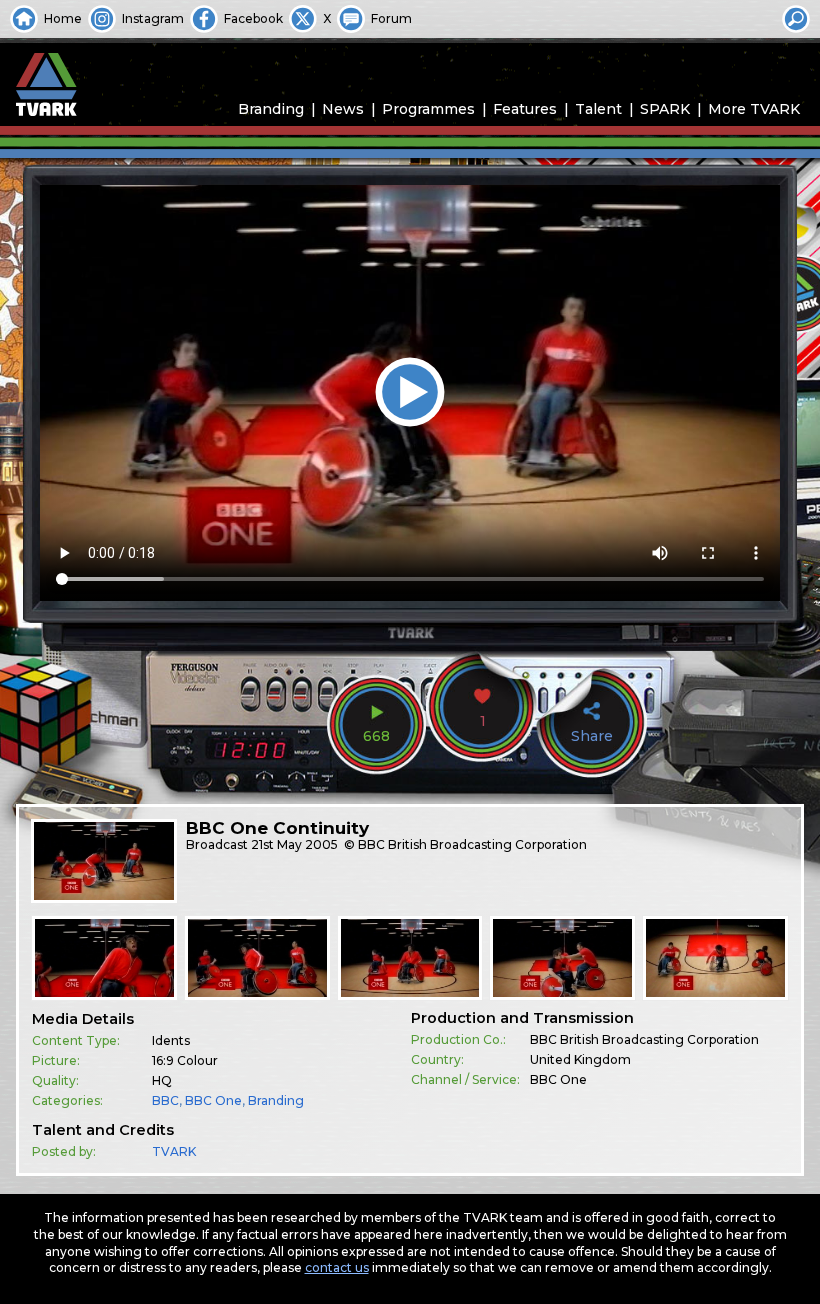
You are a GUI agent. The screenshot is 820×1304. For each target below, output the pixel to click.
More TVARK (754, 109)
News (343, 109)
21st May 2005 (294, 844)
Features (525, 109)
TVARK (174, 1151)
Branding (271, 109)
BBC (165, 1100)
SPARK (665, 109)
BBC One (213, 1100)
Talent (598, 109)
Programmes (428, 109)
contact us (337, 1267)
